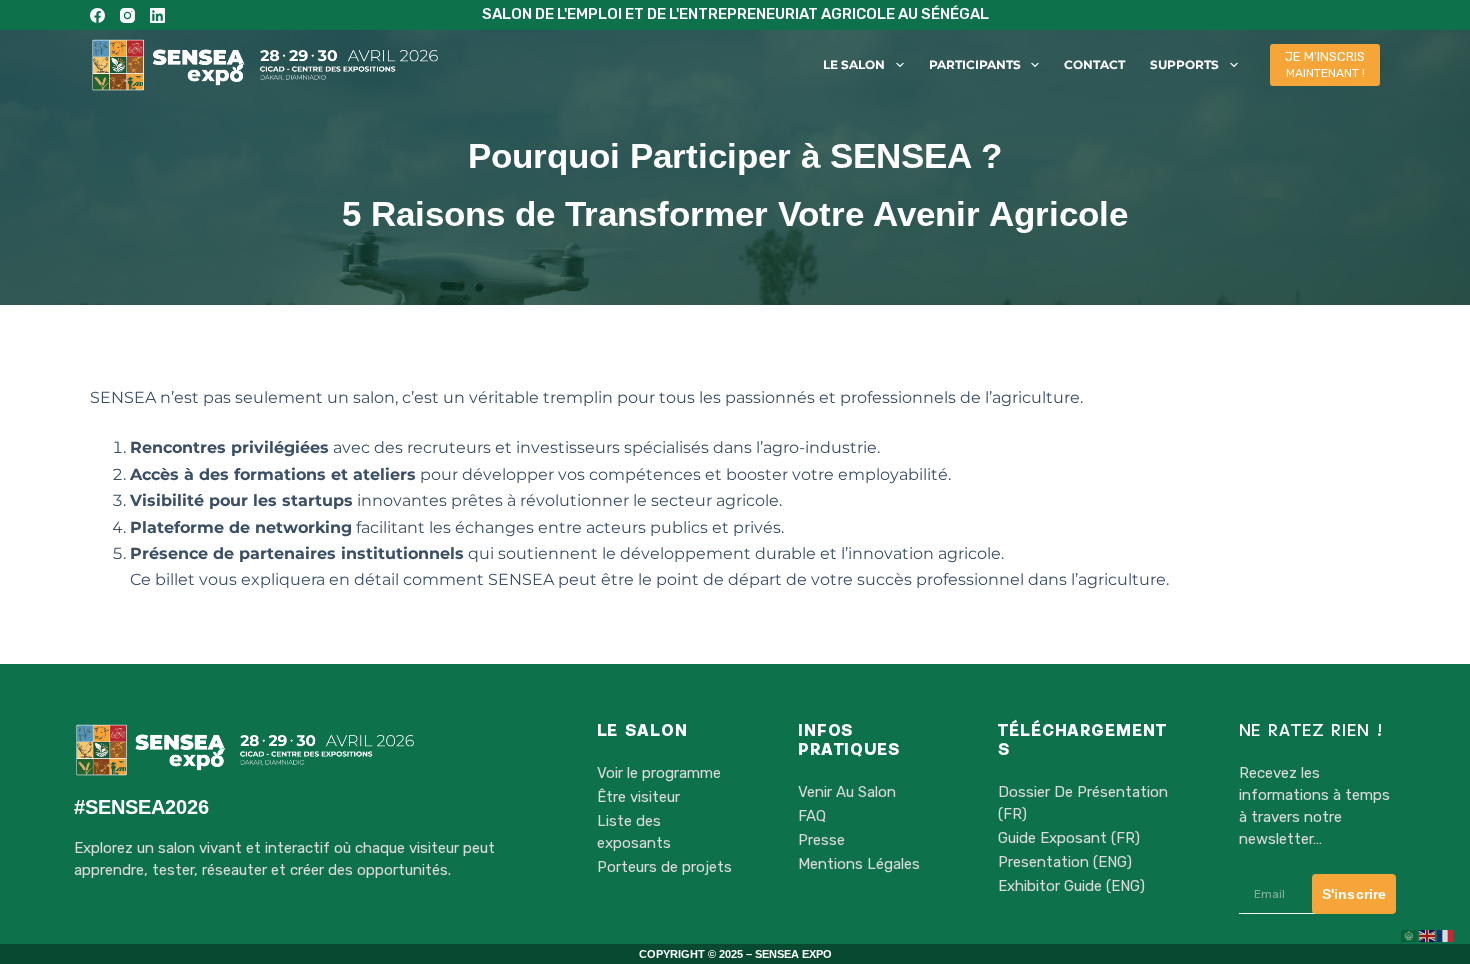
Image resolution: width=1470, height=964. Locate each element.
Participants (975, 64)
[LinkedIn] (157, 15)
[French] (1446, 935)
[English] (1428, 935)
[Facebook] (97, 15)
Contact (1094, 64)
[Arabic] (1410, 935)
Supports (1184, 64)
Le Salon (854, 64)
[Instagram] (127, 15)
